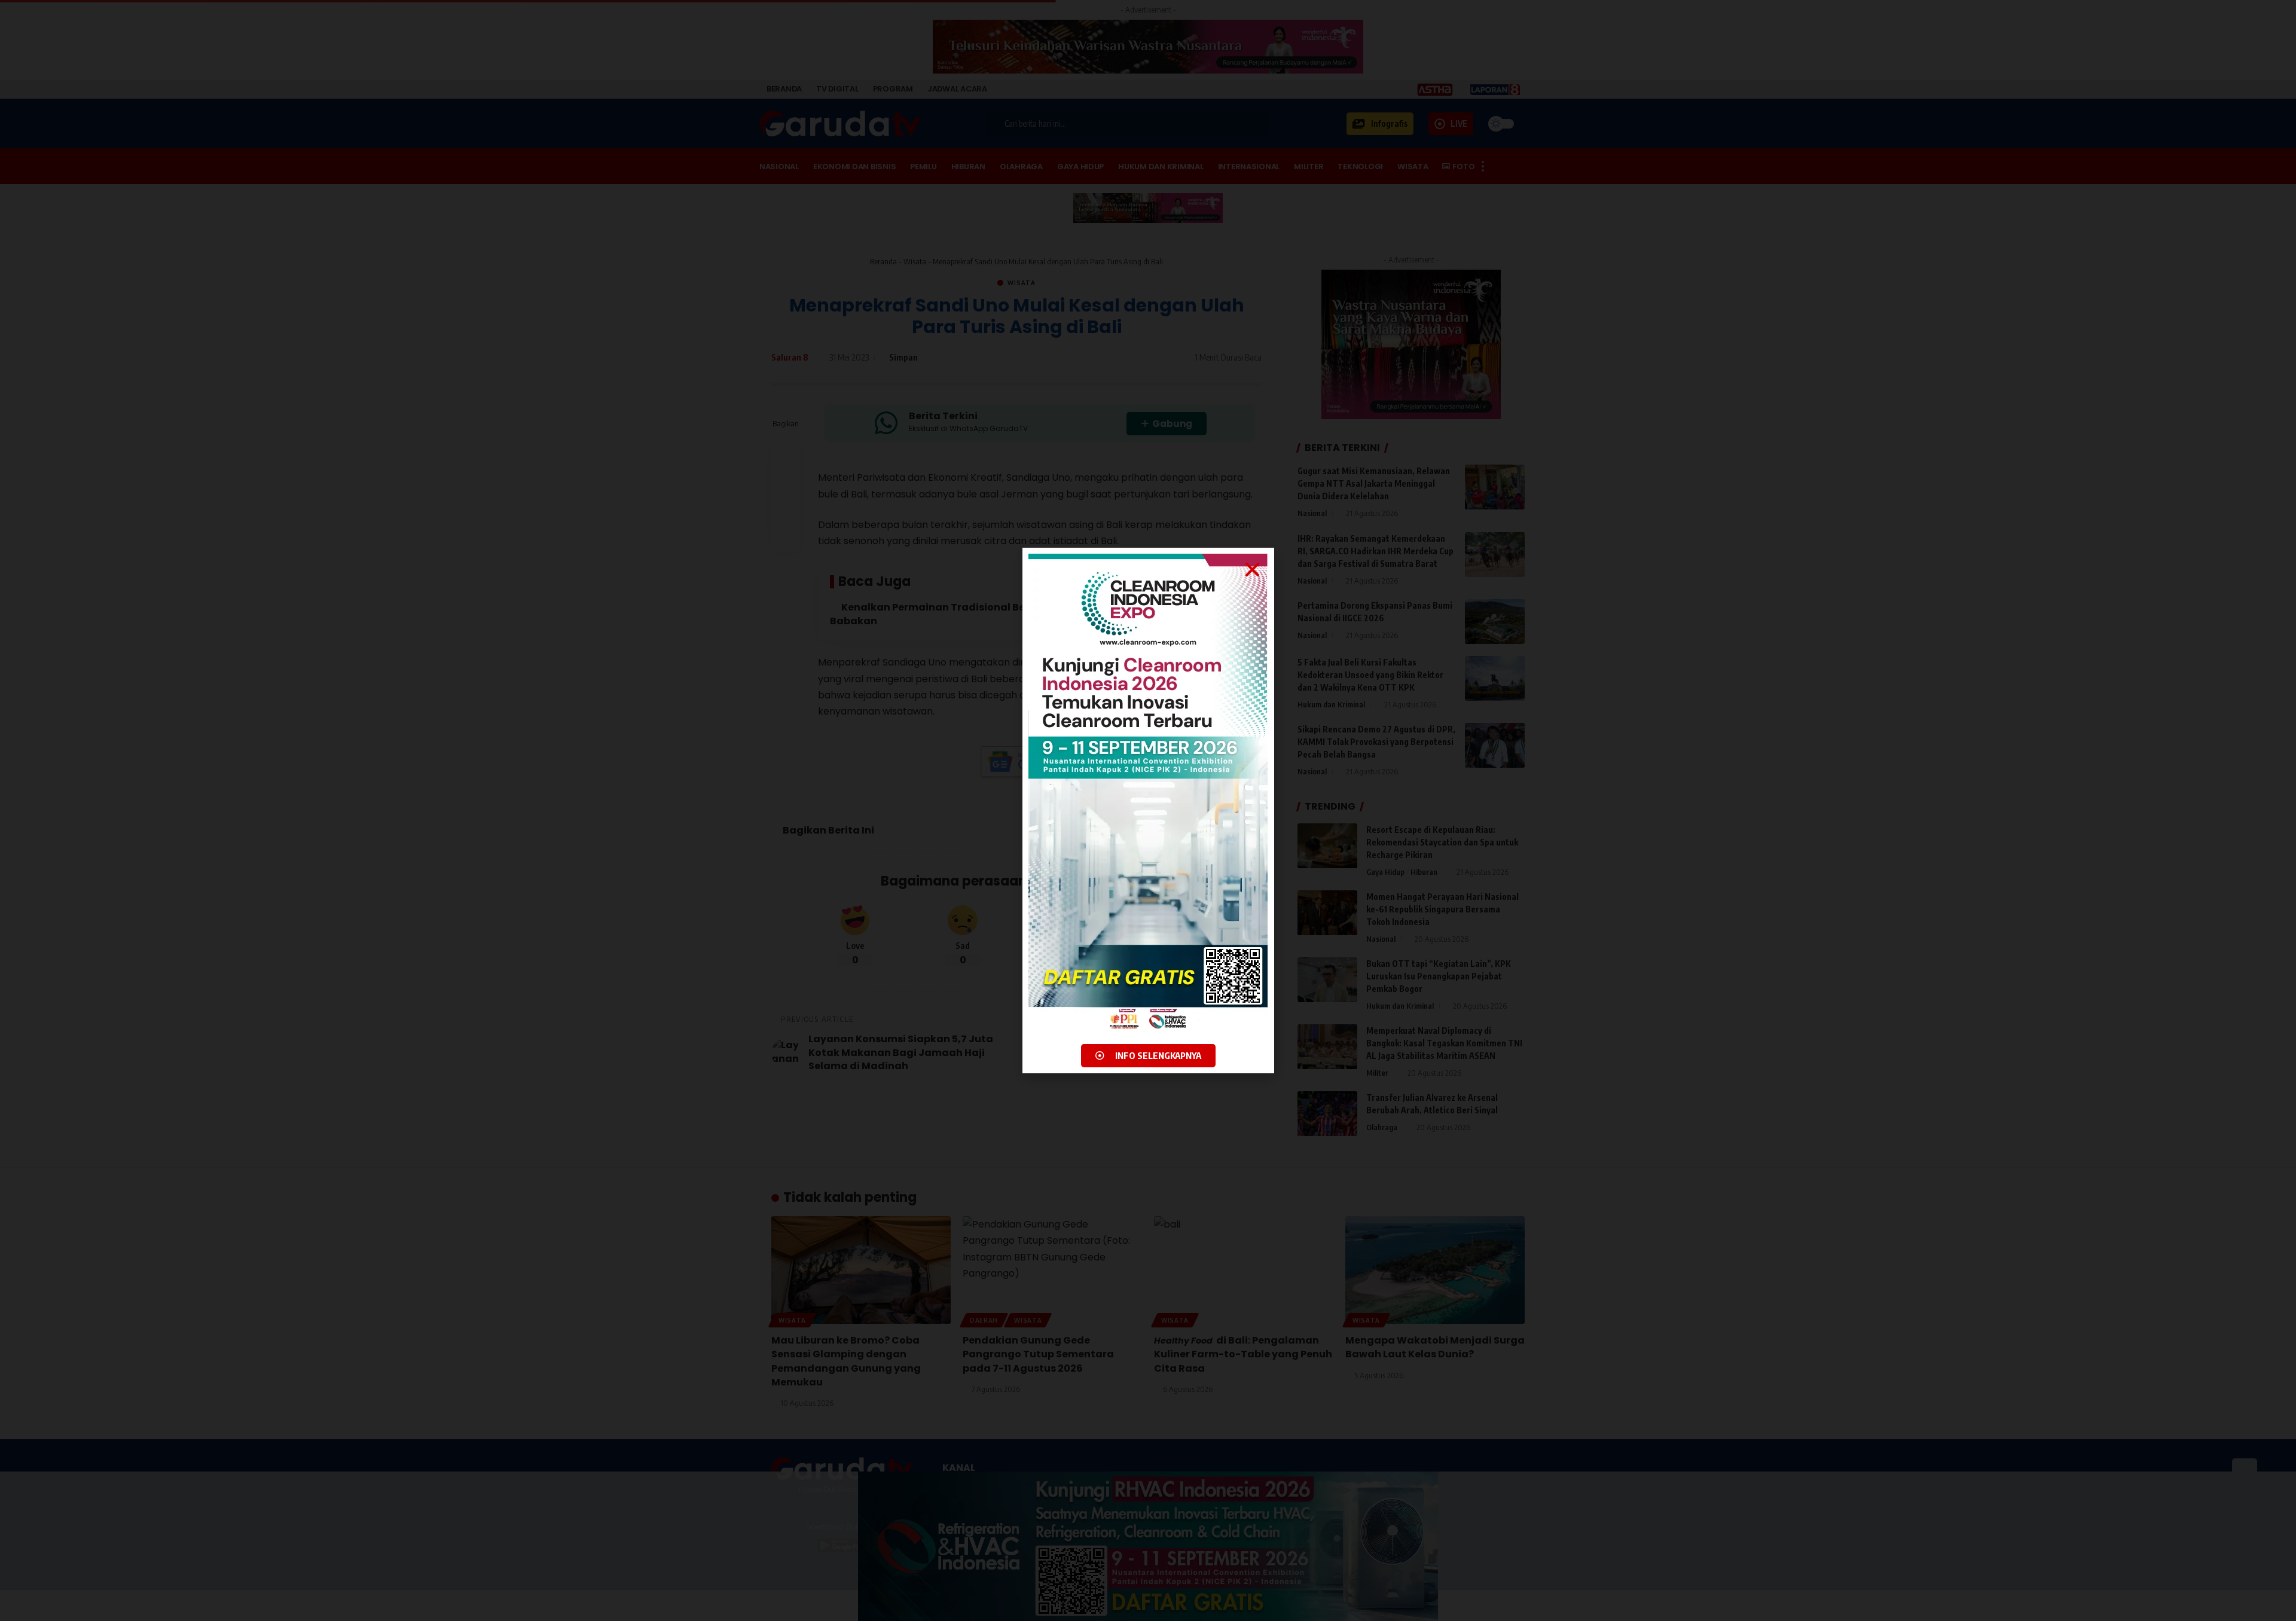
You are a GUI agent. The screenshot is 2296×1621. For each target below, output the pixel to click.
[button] (1252, 570)
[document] (1148, 811)
